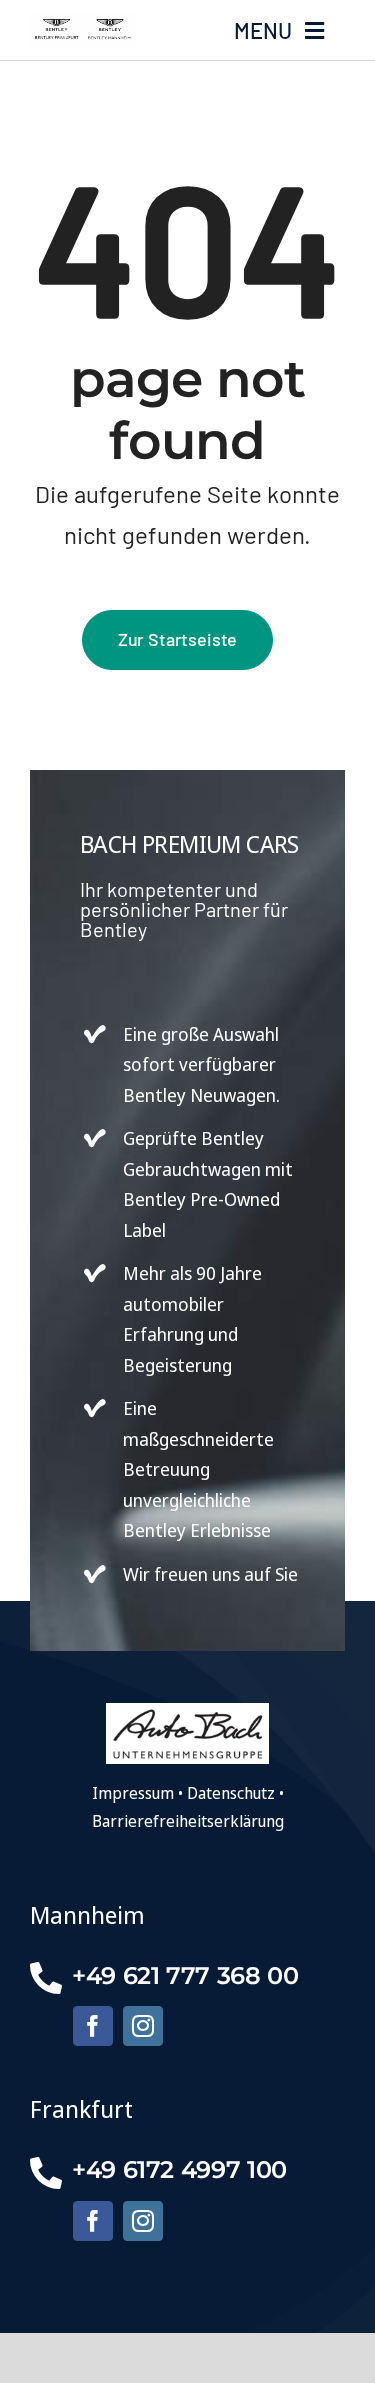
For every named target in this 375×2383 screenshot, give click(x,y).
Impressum (133, 1793)
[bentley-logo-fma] (82, 20)
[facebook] (93, 2026)
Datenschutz (231, 1793)
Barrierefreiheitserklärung (188, 1821)
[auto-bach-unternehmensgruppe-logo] (187, 1711)
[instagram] (143, 2026)
